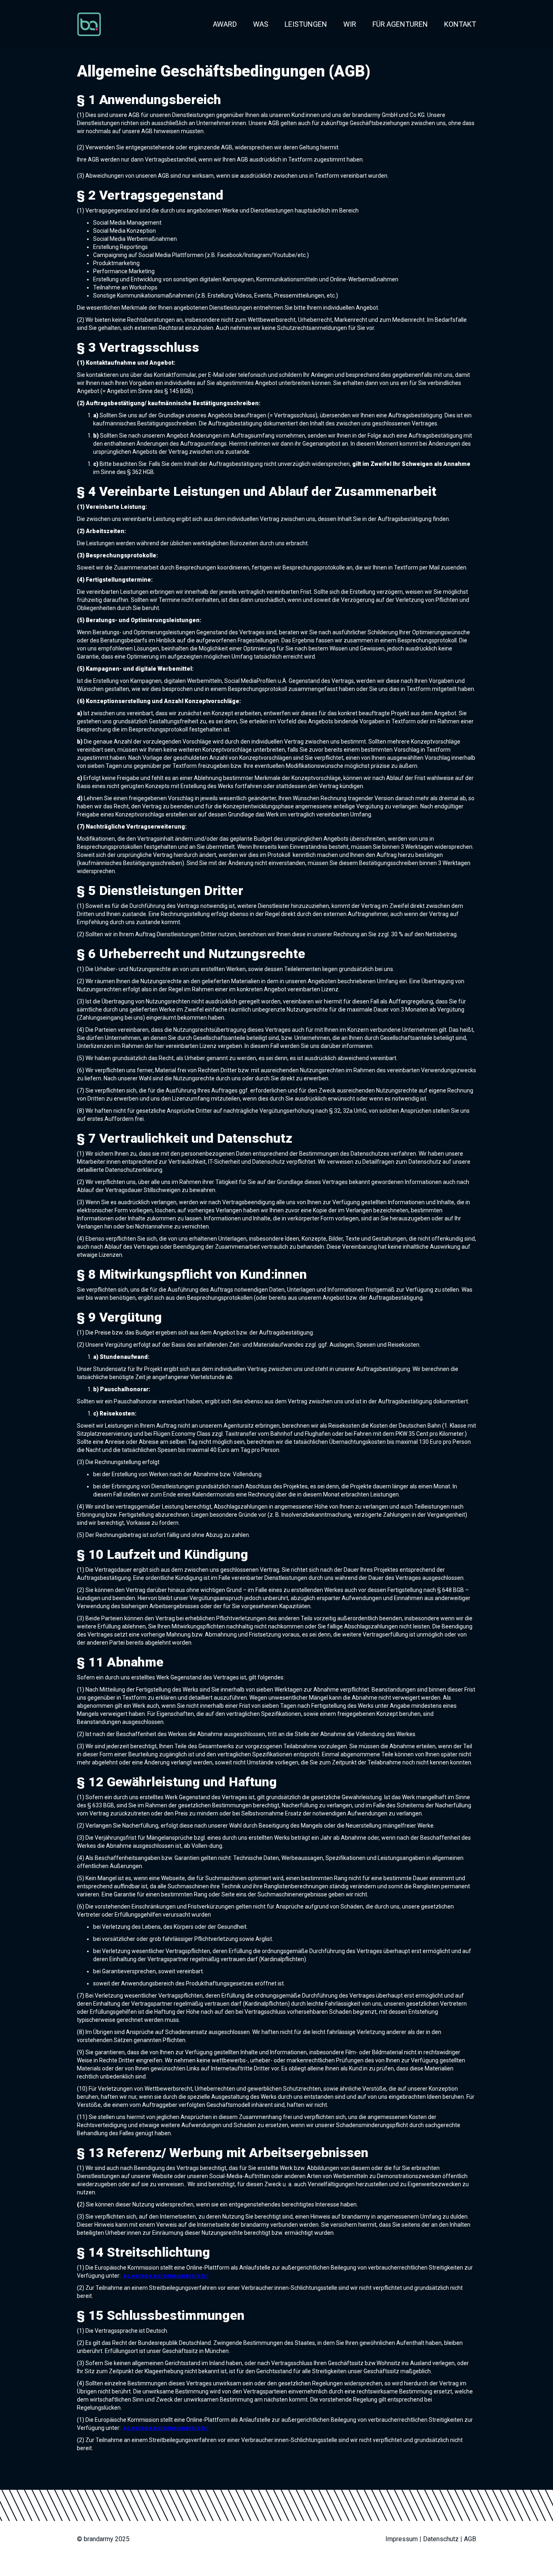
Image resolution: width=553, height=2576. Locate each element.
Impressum (402, 2539)
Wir (350, 24)
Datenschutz (441, 2539)
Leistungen (306, 24)
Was (261, 24)
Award (225, 24)
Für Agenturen (400, 24)
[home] (89, 24)
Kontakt (460, 24)
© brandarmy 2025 (103, 2539)
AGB (470, 2539)
